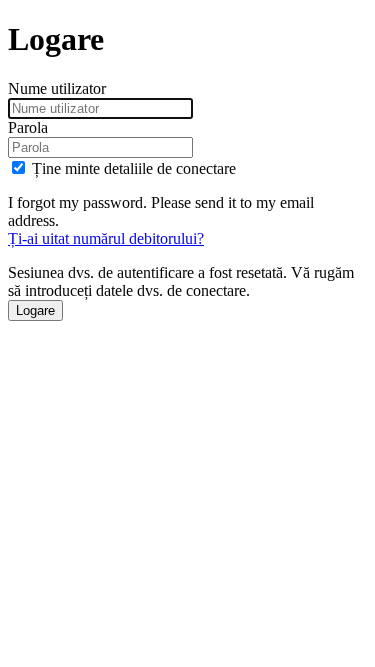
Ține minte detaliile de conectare (134, 168)
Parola (28, 127)
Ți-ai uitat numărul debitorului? (106, 238)
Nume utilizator (57, 88)
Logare (35, 310)
